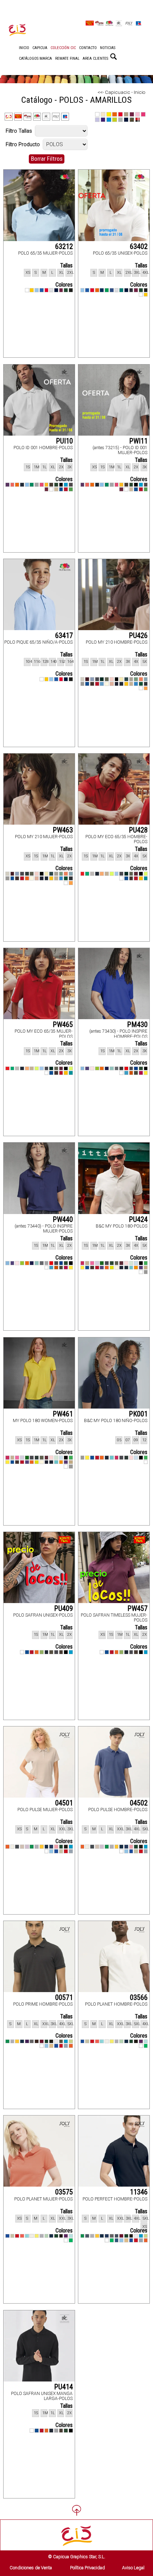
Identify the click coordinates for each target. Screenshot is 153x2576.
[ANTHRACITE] (71, 485)
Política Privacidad (88, 2568)
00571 (64, 1997)
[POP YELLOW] (141, 878)
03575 (64, 2192)
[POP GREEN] (87, 874)
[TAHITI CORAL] (146, 688)
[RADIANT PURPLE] (87, 1069)
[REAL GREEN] (71, 489)
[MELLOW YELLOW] (126, 684)
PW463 (63, 830)
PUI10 (64, 441)
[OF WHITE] (107, 2042)
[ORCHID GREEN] (97, 1069)
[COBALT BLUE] (136, 1069)
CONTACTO (88, 48)
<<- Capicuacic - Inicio (122, 92)
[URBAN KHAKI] (136, 1073)
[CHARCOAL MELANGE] (117, 2236)
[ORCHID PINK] (92, 1069)
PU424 (138, 1219)
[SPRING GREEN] (146, 2046)
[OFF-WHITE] (12, 1847)
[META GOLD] (146, 1268)
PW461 (63, 1414)
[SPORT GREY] (83, 684)
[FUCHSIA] (42, 485)
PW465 (63, 1024)
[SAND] (56, 489)
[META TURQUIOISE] (112, 1458)
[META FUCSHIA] (83, 1263)
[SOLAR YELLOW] (146, 1073)
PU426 (138, 635)
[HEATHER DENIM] (87, 2236)
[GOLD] (42, 1847)
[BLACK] (71, 290)
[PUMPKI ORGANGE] (47, 2431)
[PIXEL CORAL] (12, 485)
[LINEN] (22, 1847)
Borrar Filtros (47, 159)
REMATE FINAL (67, 58)
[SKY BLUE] (37, 290)
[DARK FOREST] (102, 679)
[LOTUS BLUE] (117, 874)
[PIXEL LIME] (112, 1268)
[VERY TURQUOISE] (126, 1073)
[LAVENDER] (97, 1263)
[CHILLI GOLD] (47, 485)
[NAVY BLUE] (107, 1069)
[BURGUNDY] (61, 290)
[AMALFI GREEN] (136, 679)
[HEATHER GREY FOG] (83, 679)
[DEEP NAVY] (56, 290)
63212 (64, 246)
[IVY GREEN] (141, 684)
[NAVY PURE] (117, 684)
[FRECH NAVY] (126, 2042)
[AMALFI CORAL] (141, 679)
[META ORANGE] (136, 1268)
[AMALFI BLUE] (146, 679)
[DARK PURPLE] (27, 2042)
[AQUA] (71, 1847)
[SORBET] (141, 1073)
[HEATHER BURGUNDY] (87, 679)
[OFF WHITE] (107, 684)
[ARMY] (61, 2042)
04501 (64, 1803)
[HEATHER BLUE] (92, 679)
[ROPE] (61, 1851)
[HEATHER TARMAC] (146, 684)
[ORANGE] (97, 290)
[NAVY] (102, 290)
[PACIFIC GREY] (92, 874)
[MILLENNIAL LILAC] (117, 1069)
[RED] (47, 290)
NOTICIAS (108, 48)
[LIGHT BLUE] (27, 485)
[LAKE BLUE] (136, 684)
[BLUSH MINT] (131, 1263)
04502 (139, 1803)
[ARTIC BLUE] (146, 2042)
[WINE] (47, 489)
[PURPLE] (7, 485)
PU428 (138, 830)
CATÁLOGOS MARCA (35, 58)
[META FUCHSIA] (7, 1458)
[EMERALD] (121, 290)
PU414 (64, 2387)
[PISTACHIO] (42, 1652)
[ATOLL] (66, 485)
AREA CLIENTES (95, 58)
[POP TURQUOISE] (146, 878)
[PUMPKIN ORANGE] (37, 1652)
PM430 (137, 1024)
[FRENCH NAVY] (47, 1847)
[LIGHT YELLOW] (112, 2042)
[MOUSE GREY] (17, 1847)
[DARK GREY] (97, 679)
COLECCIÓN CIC (63, 48)
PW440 (63, 1219)
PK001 (138, 1414)
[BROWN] (51, 485)
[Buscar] (114, 57)
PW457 (138, 1608)
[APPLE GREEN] (146, 1263)
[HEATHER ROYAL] (112, 290)
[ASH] (56, 2042)
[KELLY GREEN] (107, 290)
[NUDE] (112, 684)
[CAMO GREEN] (107, 679)
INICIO (24, 48)
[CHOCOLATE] (37, 2042)
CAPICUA (40, 48)
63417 (64, 635)
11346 (139, 2192)
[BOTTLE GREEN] (66, 290)
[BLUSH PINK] (112, 679)
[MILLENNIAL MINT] (112, 1069)
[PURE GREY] (71, 1851)
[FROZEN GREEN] (121, 2042)
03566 (139, 1997)
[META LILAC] (141, 1268)
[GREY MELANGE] (37, 1847)
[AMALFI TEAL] (126, 679)
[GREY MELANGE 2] (92, 2236)
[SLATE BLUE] (117, 2240)
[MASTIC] (131, 684)
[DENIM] (51, 1847)
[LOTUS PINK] (112, 874)
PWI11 (138, 441)
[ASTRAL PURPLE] (141, 2042)
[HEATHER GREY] (51, 290)
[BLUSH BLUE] (136, 1263)
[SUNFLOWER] (32, 290)
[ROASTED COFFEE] (92, 684)
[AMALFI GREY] (131, 679)
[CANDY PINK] (56, 1847)
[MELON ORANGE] (102, 874)
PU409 (64, 1608)
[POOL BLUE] (102, 2042)
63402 (139, 246)
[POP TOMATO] (83, 874)
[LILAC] (27, 1847)
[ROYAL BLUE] (42, 290)
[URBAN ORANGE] (131, 1073)
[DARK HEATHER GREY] (131, 290)
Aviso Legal (133, 2568)
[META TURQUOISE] (131, 1268)
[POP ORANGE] (97, 2042)
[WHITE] (27, 290)
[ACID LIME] (146, 874)
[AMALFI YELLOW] (121, 679)
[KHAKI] (51, 1652)
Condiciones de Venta (31, 2568)
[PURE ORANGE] (102, 684)
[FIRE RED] (126, 1069)
